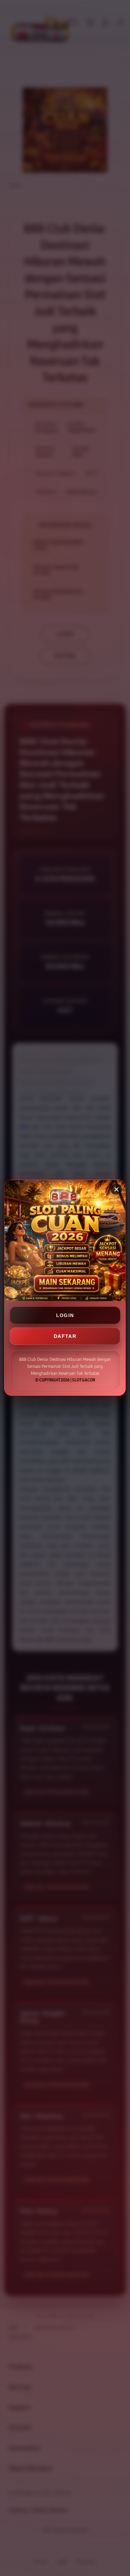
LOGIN (65, 1315)
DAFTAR (65, 1336)
